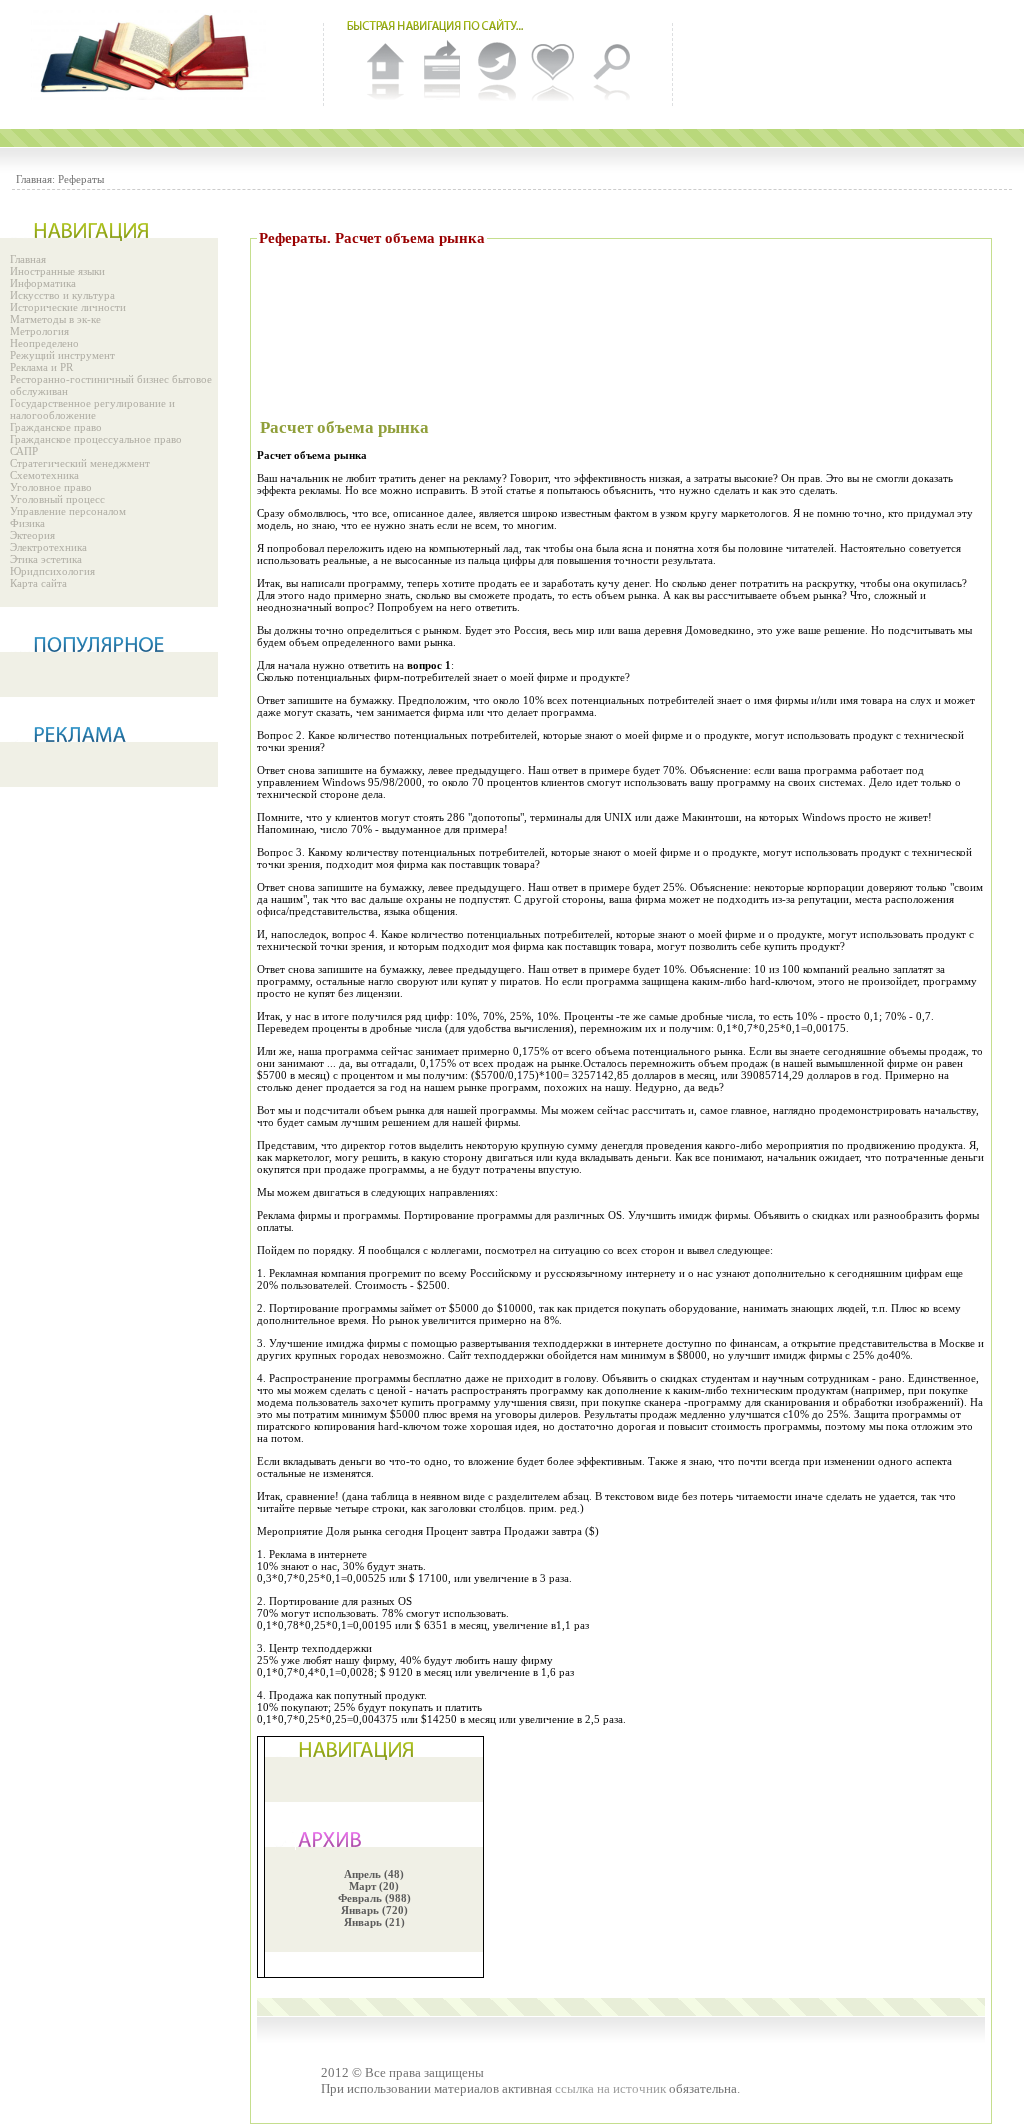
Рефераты (81, 179)
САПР (24, 451)
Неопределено (44, 343)
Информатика (43, 283)
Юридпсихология (52, 571)
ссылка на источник (610, 2088)
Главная (28, 259)
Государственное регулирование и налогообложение (92, 409)
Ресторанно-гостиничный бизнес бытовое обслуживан (111, 385)
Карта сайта (38, 583)
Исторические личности (68, 307)
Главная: (35, 179)
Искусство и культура (62, 295)
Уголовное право (51, 487)
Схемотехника (44, 475)
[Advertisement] (621, 310)
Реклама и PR (41, 367)
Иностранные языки (57, 271)
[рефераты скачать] (150, 55)
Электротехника (48, 547)
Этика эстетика (46, 559)
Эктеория (32, 535)
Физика (27, 523)
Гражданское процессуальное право (96, 439)
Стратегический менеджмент (80, 463)
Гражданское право (56, 427)
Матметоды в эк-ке (55, 319)
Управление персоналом (68, 511)
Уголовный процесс (57, 499)
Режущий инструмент (62, 355)
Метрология (39, 331)
